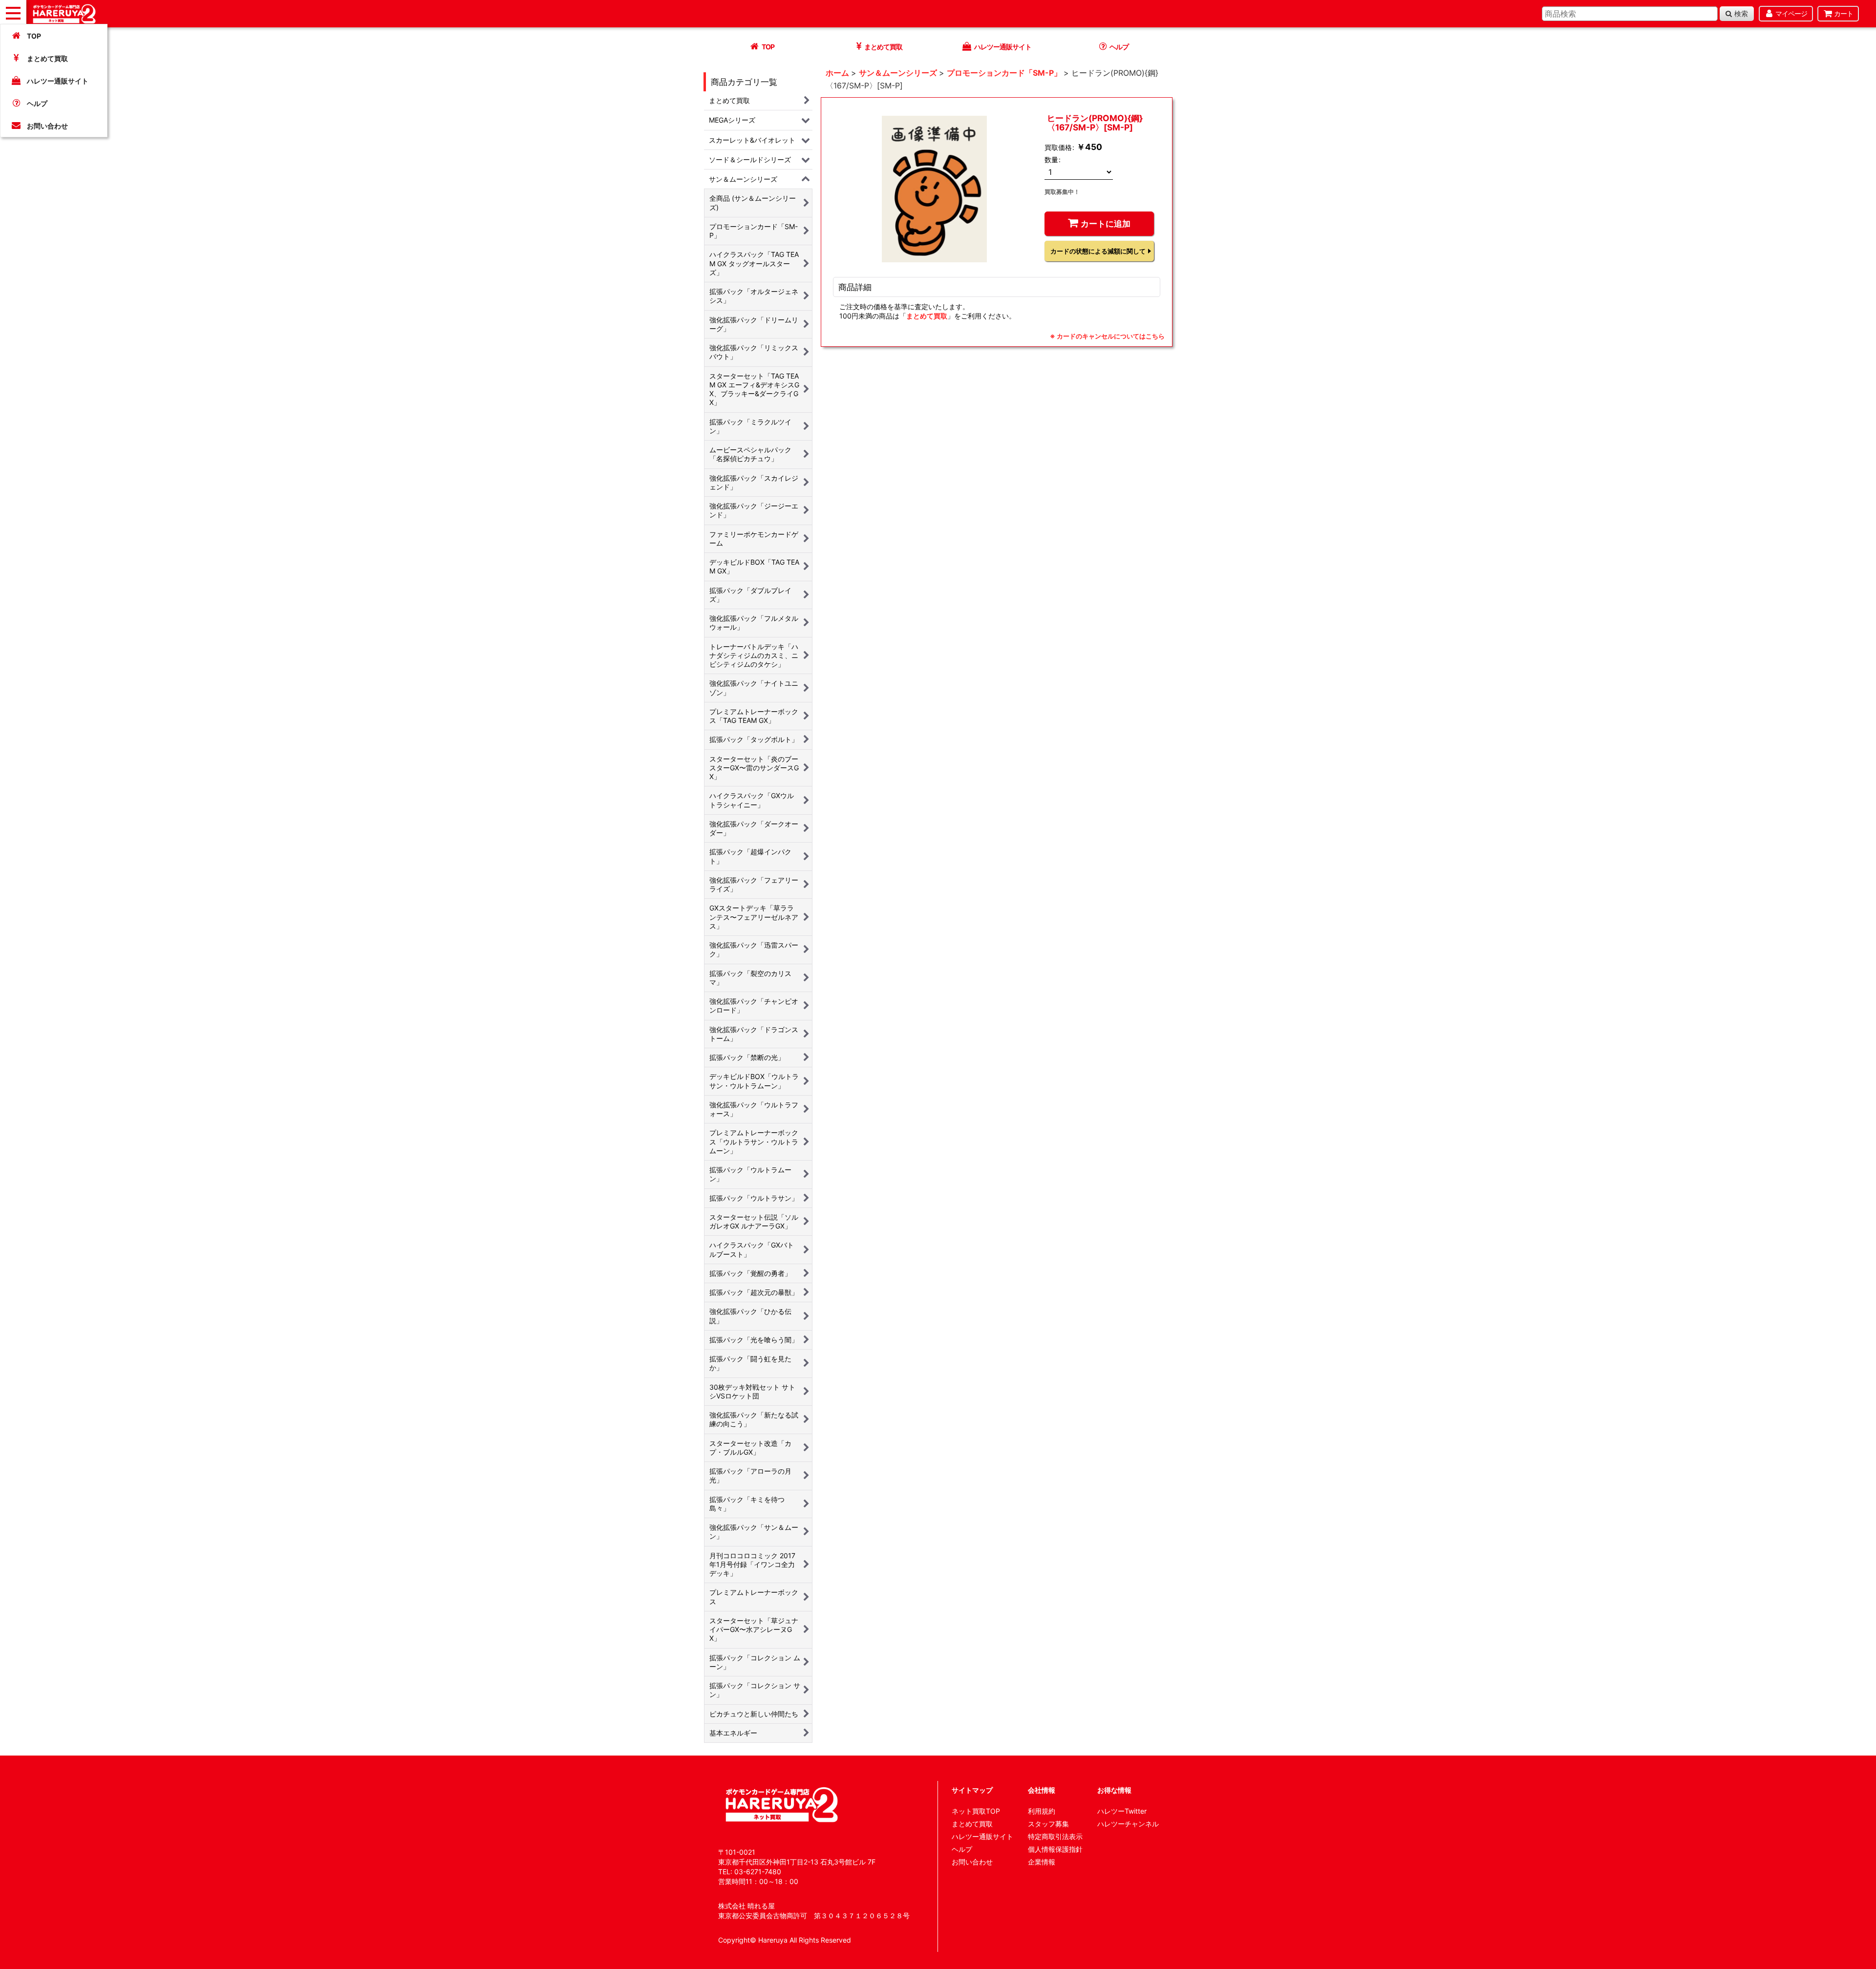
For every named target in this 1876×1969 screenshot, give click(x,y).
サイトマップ (972, 1790)
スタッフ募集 (1048, 1824)
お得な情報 (1114, 1790)
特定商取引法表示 (1055, 1836)
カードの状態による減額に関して (1098, 251)
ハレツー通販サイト (58, 81)
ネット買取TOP (976, 1811)
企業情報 (1042, 1862)
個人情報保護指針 (1055, 1849)
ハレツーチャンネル (1128, 1824)
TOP (34, 36)
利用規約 (1042, 1811)
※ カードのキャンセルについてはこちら (1107, 336)
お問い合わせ (47, 126)
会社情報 (1042, 1790)
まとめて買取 (47, 58)
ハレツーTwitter (1122, 1811)
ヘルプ (37, 103)
